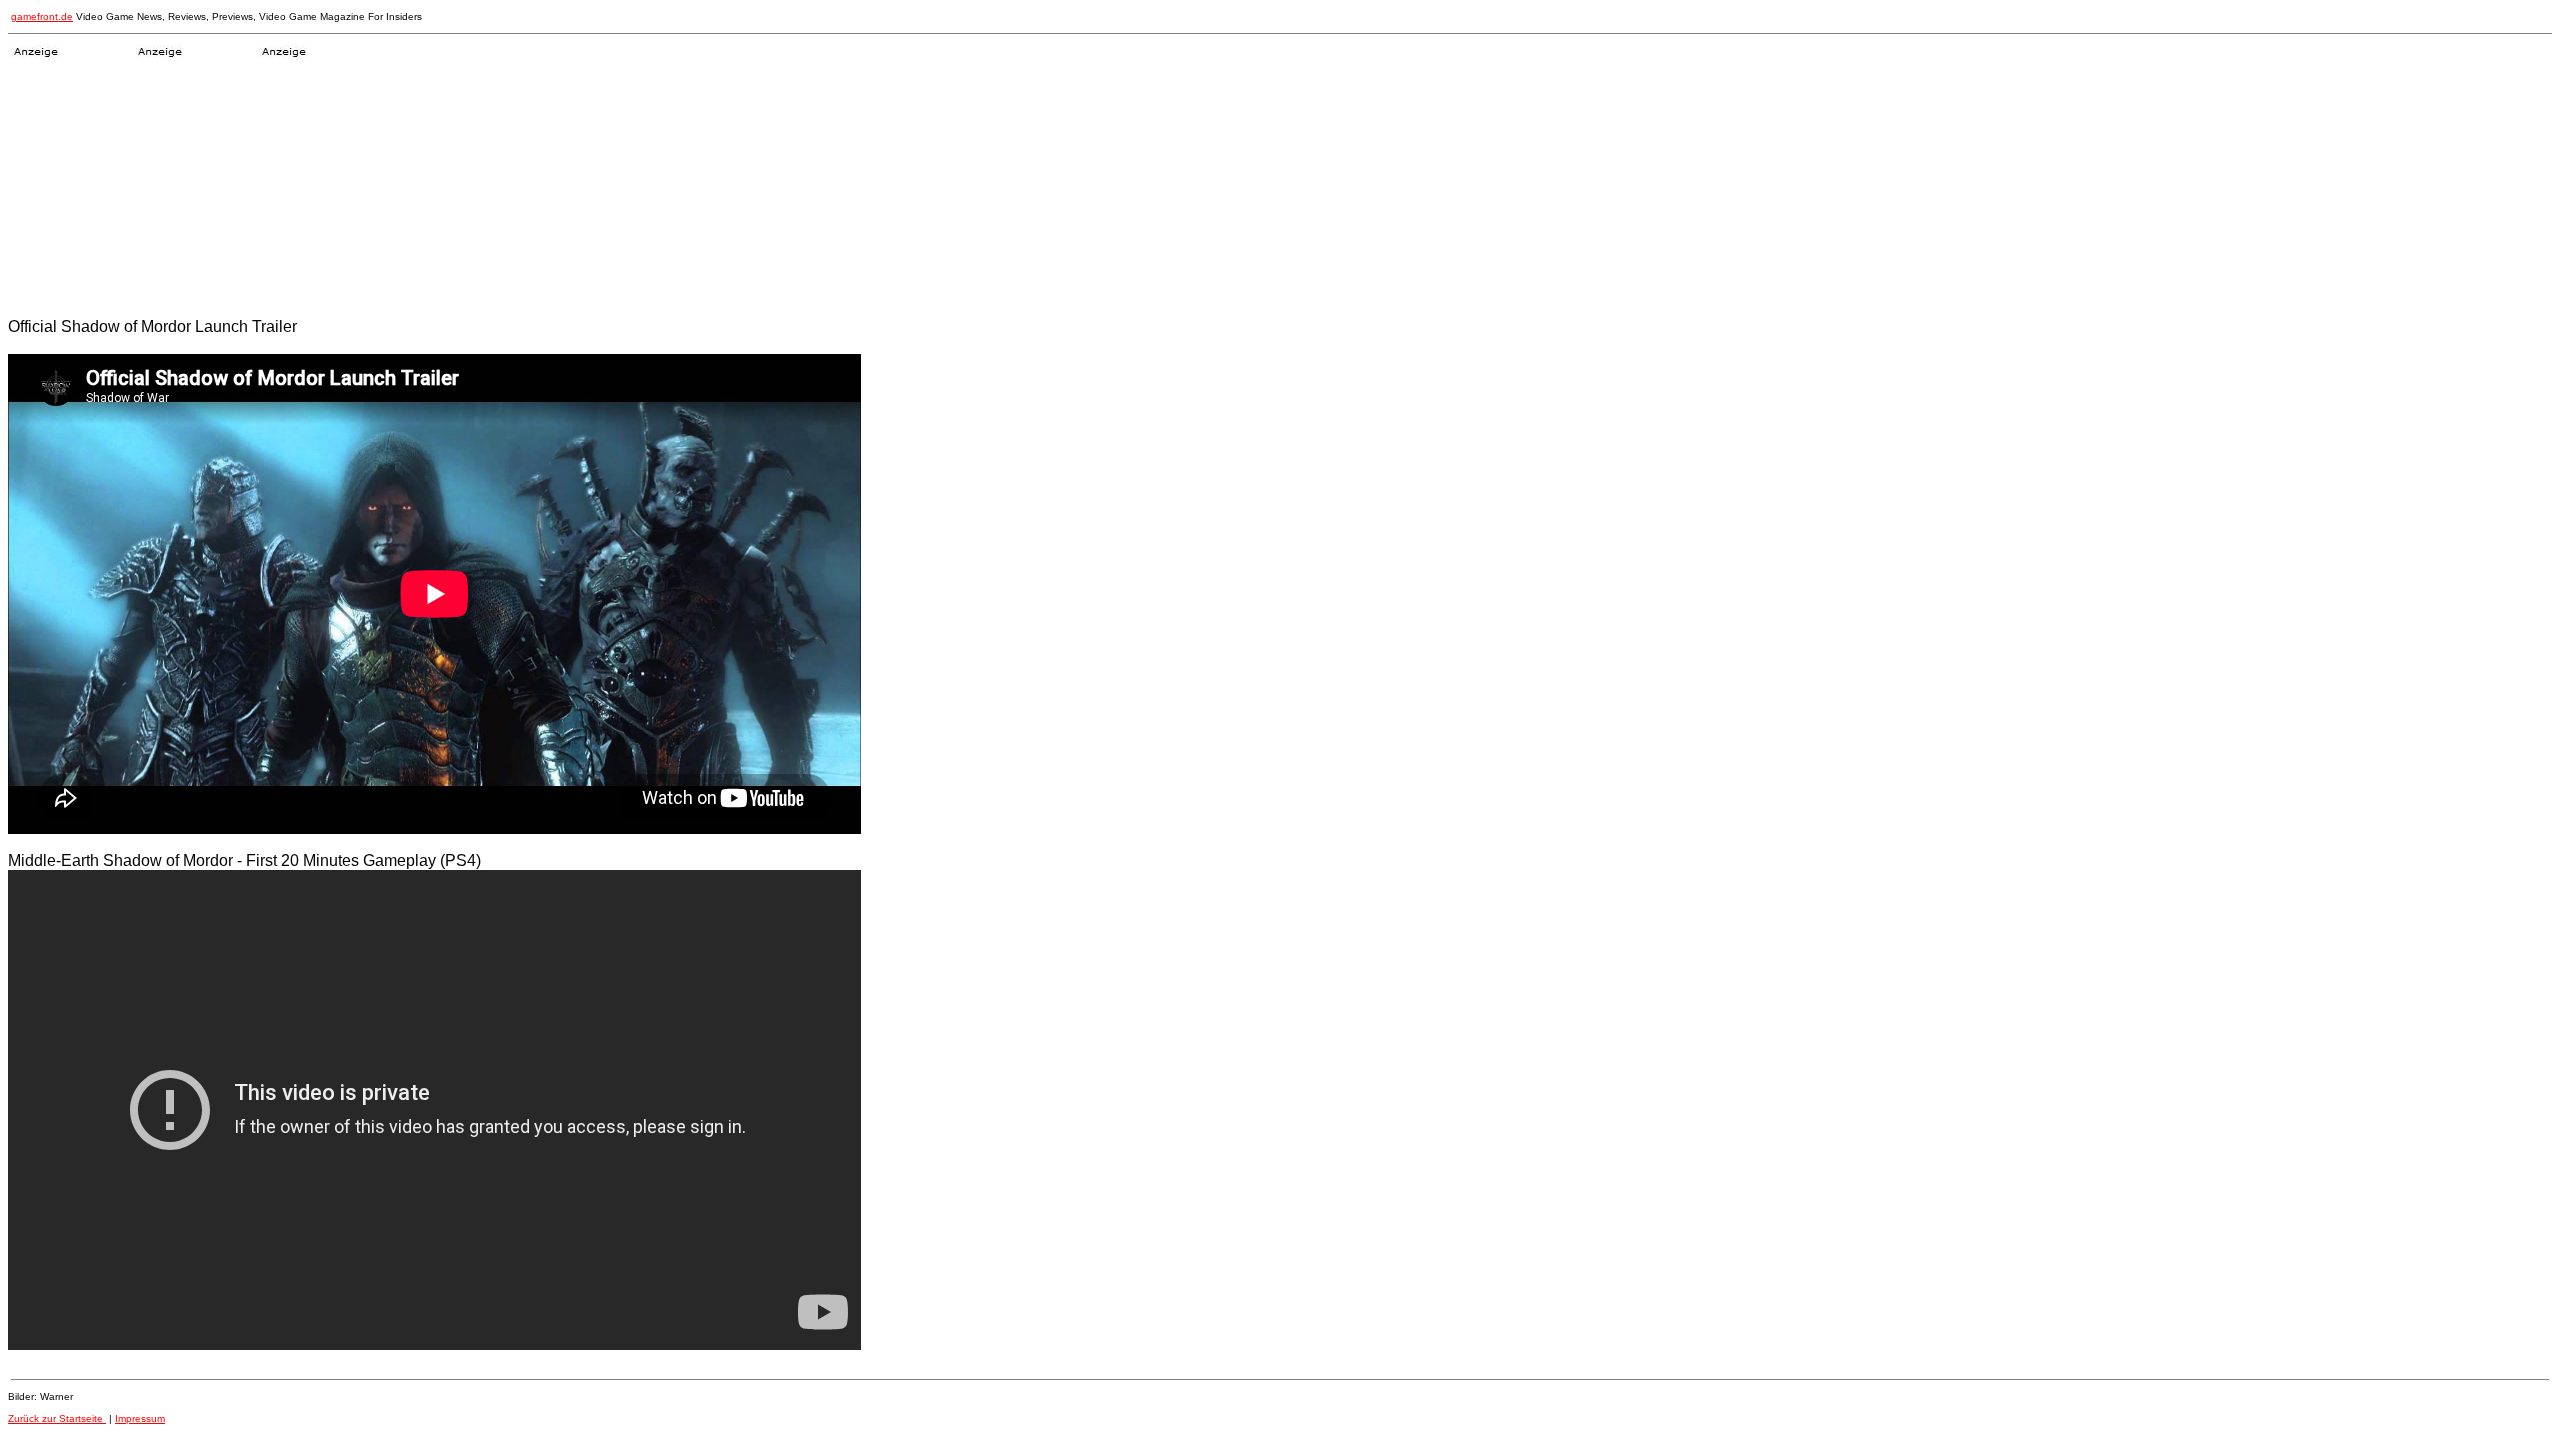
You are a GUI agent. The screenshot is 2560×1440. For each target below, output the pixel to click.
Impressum (140, 1418)
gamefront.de (42, 16)
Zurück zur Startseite (57, 1418)
